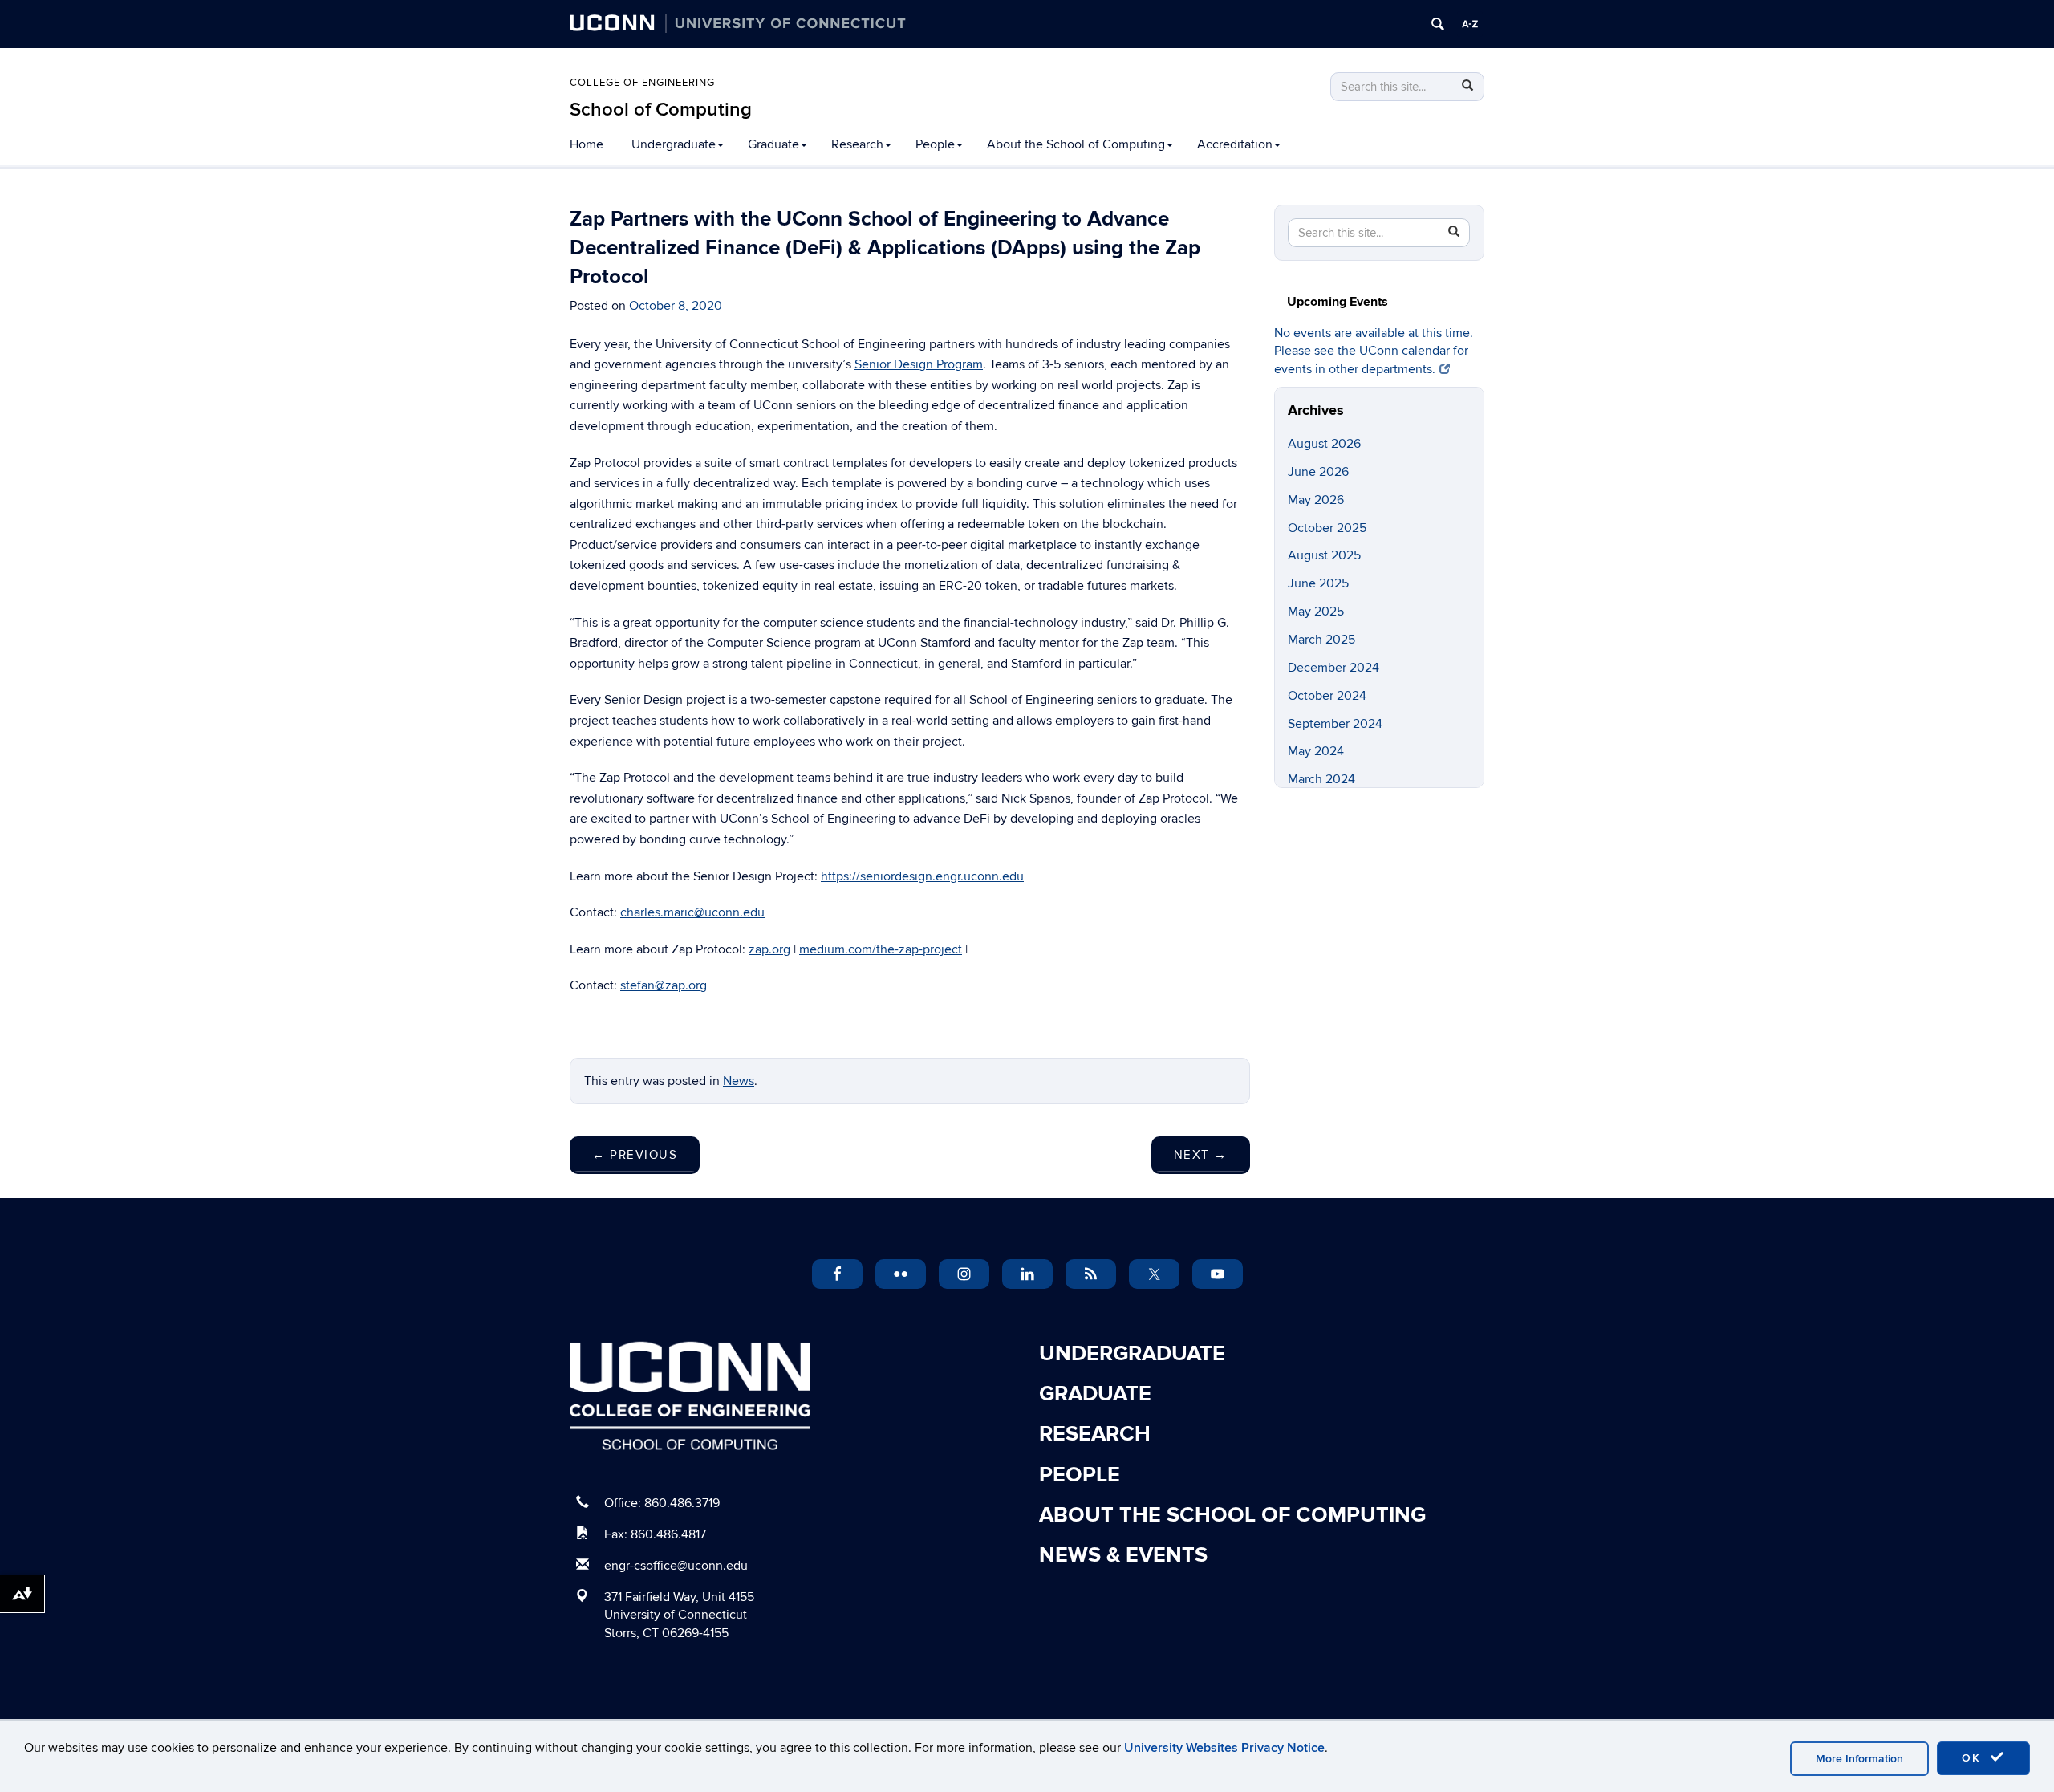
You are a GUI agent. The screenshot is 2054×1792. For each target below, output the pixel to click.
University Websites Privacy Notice (1224, 1748)
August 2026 (1324, 444)
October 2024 (1327, 696)
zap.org (769, 949)
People (935, 144)
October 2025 (1327, 528)
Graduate (773, 144)
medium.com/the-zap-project (881, 949)
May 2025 (1316, 612)
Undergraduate (674, 144)
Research (857, 144)
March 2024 (1321, 779)
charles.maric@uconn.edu (692, 912)
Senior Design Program (919, 364)
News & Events (1123, 1555)
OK (1974, 1758)
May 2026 (1316, 500)
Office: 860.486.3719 (662, 1503)
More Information (1859, 1759)
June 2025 (1318, 583)
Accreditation (1235, 144)
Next (1201, 1155)
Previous (635, 1155)
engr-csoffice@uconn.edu (676, 1566)
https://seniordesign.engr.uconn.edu (922, 876)
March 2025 (1321, 640)
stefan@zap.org (664, 985)
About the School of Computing (1076, 144)
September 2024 (1335, 724)
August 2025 (1324, 555)
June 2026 (1318, 472)
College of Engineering (642, 83)
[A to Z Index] (1470, 24)
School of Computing (661, 110)
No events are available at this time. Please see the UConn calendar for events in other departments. (1374, 351)
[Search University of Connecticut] (1438, 24)
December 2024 (1333, 668)
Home (587, 144)
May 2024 (1316, 751)
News (739, 1081)
